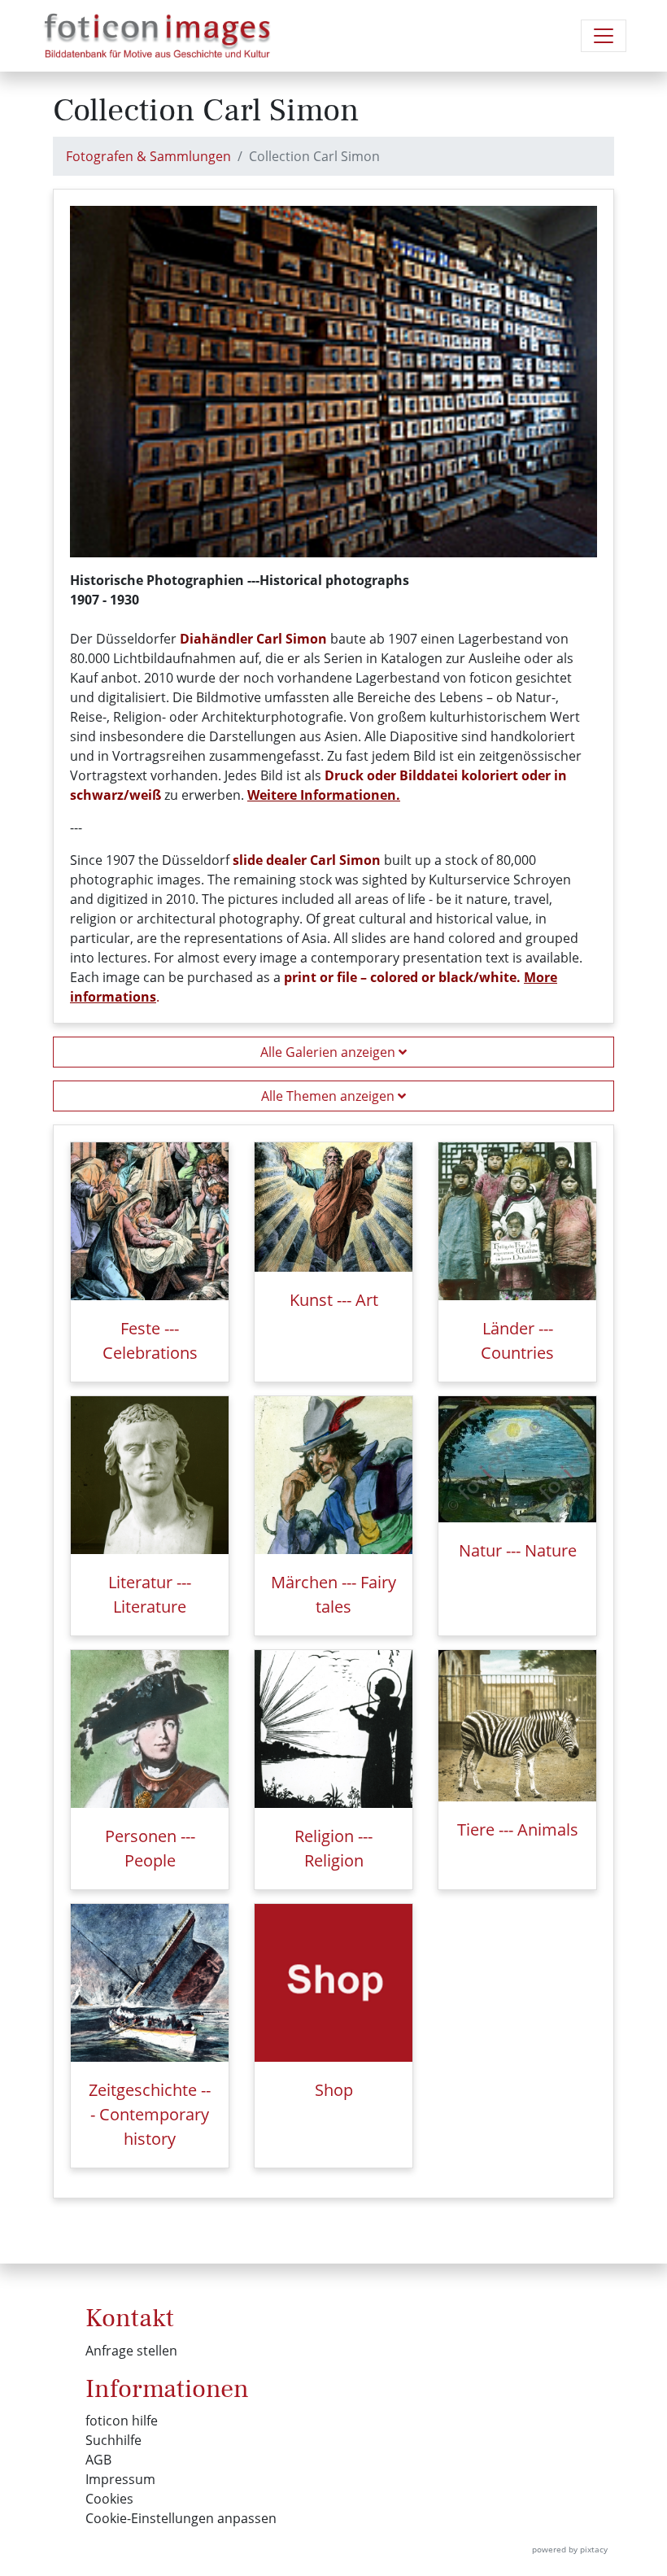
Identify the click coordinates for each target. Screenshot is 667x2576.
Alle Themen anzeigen (329, 1096)
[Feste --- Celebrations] (150, 1221)
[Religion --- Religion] (333, 1729)
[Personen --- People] (150, 1729)
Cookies (109, 2499)
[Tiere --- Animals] (517, 1726)
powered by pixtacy (570, 2549)
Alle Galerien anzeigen (329, 1052)
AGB (98, 2460)
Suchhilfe (113, 2440)
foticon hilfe (122, 2421)
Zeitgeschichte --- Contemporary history (150, 2114)
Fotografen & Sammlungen (148, 156)
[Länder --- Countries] (517, 1221)
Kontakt (130, 2318)
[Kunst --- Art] (333, 1207)
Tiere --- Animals (518, 1829)
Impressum (120, 2479)
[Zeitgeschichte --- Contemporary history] (150, 1983)
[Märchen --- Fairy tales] (333, 1475)
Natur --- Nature (518, 1550)
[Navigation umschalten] (604, 36)
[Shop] (333, 1983)
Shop (334, 2090)
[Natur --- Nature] (517, 1459)
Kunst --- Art (334, 1300)
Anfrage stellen (131, 2351)
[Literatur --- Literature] (150, 1475)
